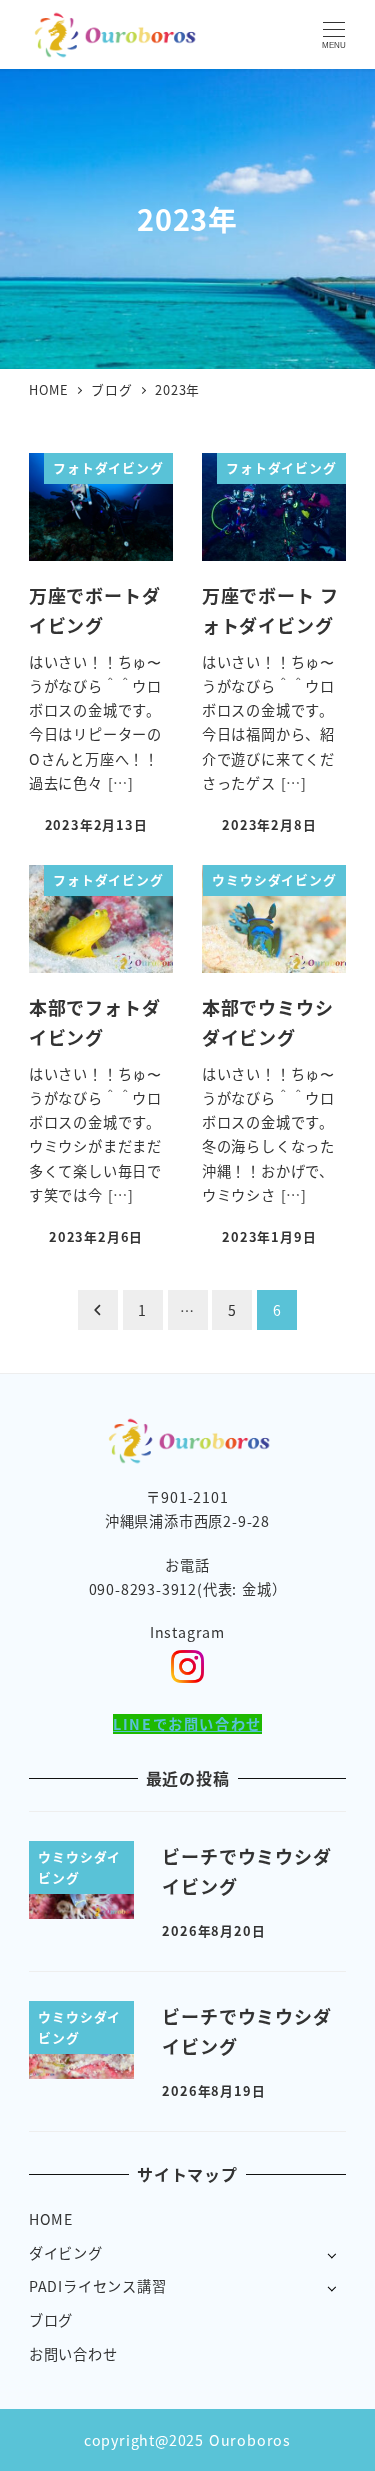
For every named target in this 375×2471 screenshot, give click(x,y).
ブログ (51, 2320)
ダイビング (66, 2253)
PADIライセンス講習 (98, 2286)
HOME (51, 2219)
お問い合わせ (73, 2354)
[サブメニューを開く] (331, 2254)
